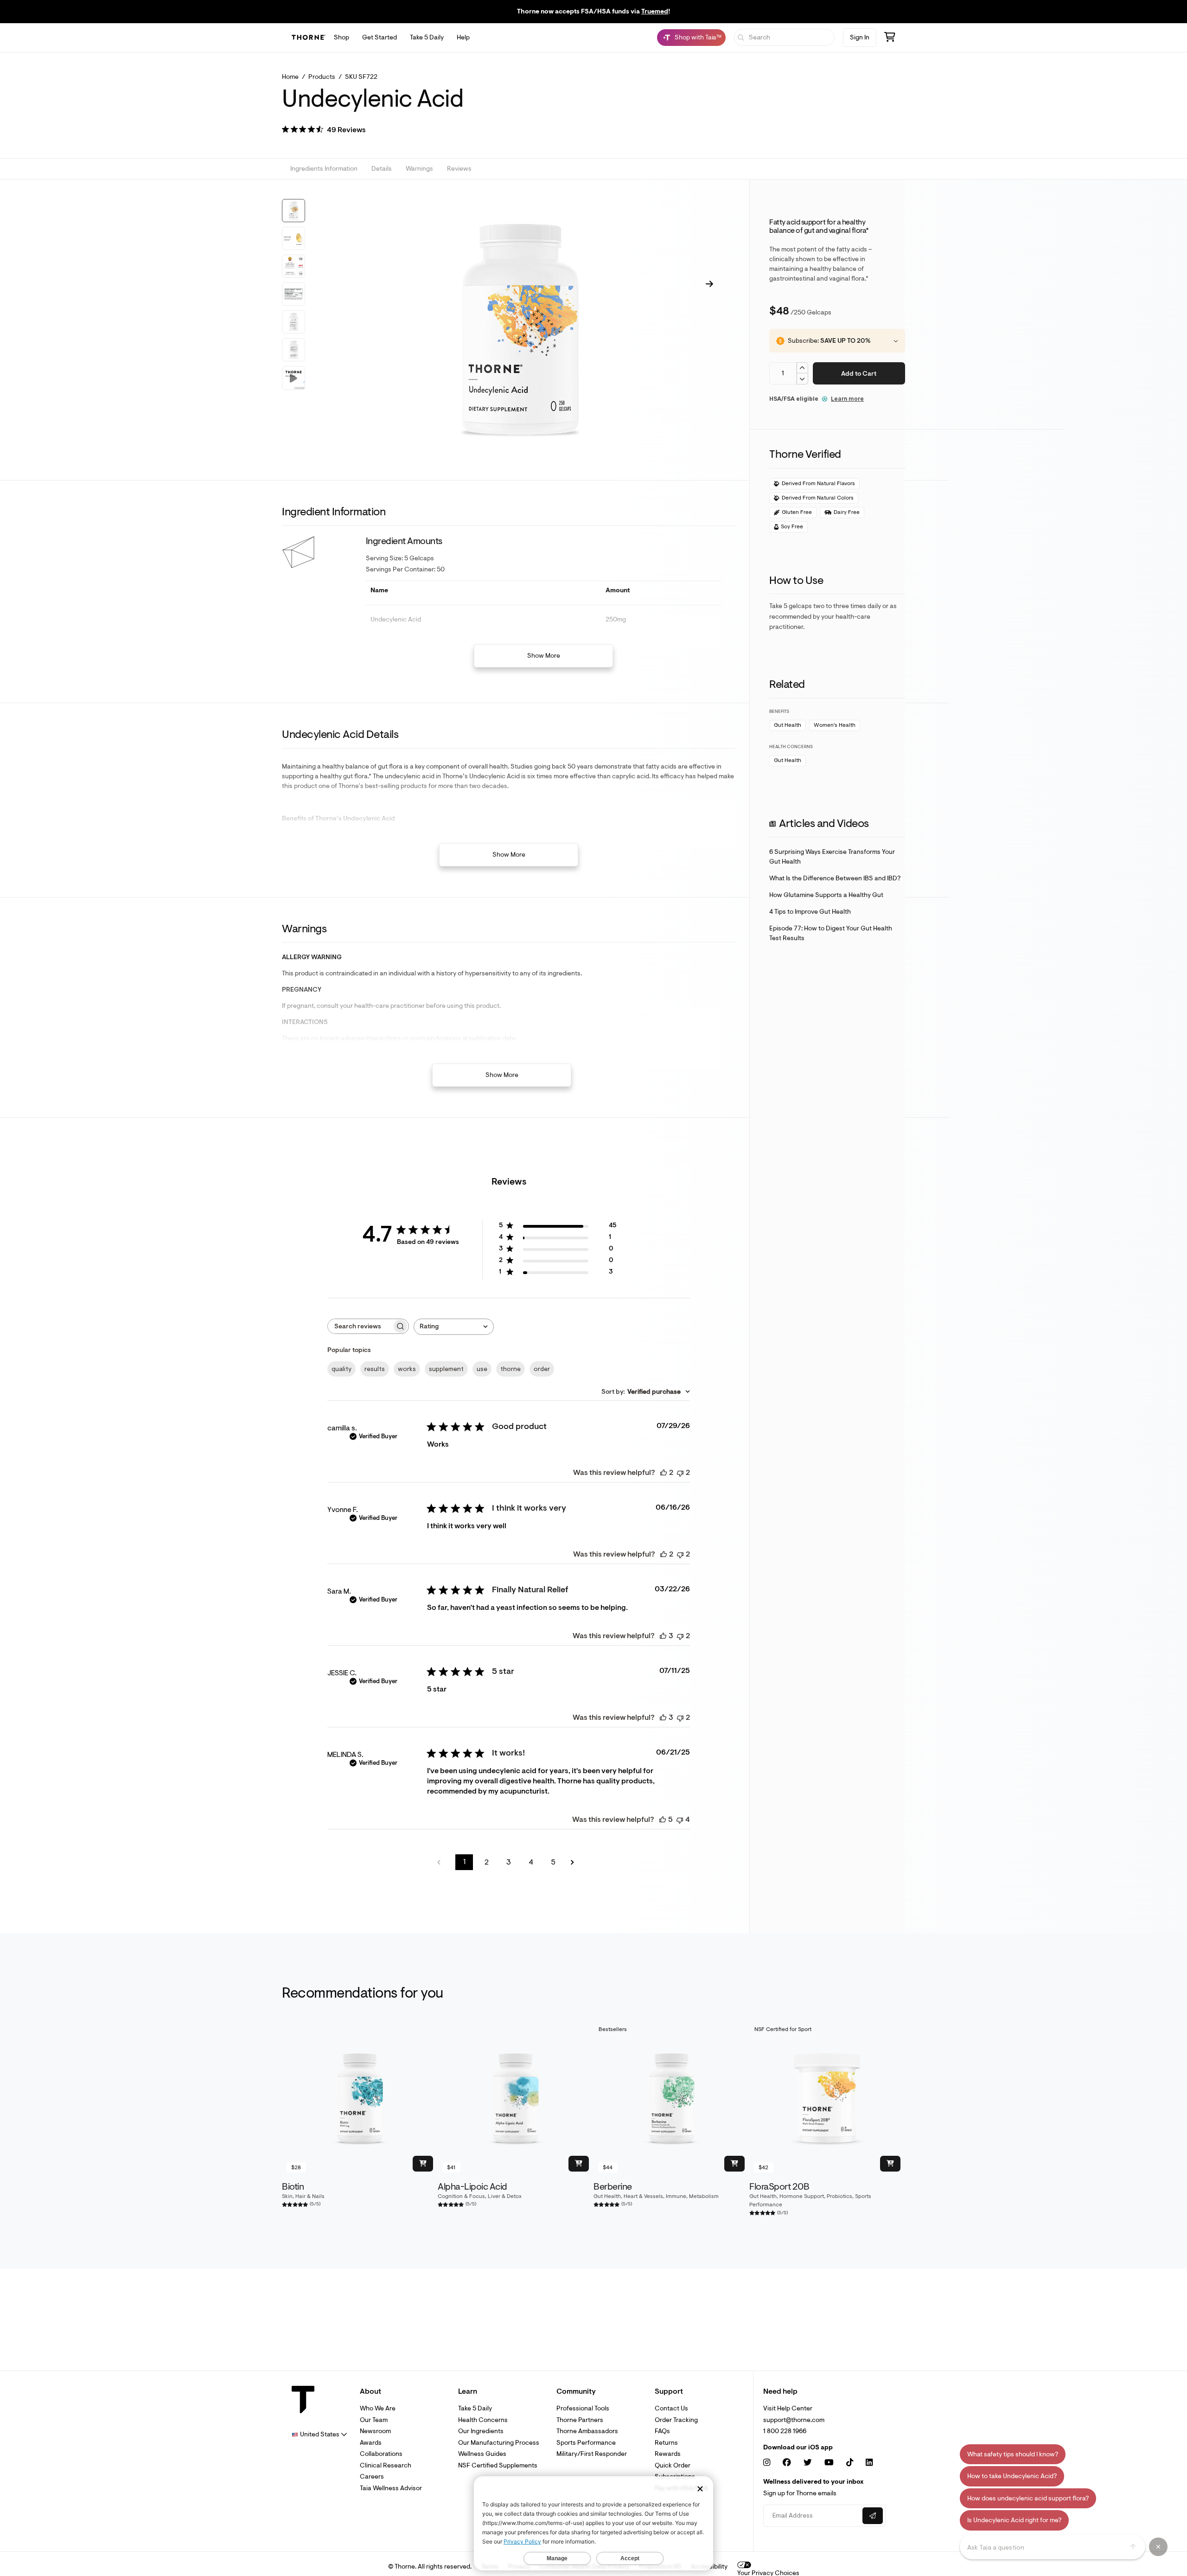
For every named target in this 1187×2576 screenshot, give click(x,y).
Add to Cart (859, 374)
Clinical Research (386, 2465)
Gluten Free (797, 512)
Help (463, 37)
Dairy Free (847, 512)
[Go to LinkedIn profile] (869, 2463)
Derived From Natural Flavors (818, 484)
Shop (341, 37)
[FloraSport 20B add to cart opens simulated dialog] (890, 2164)
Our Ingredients (481, 2431)
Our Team (374, 2420)
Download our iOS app (798, 2448)
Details (382, 169)
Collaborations (381, 2454)
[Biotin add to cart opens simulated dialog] (423, 2164)
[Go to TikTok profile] (850, 2463)
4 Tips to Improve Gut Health (810, 912)
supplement (446, 1369)
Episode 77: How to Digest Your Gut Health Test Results (831, 933)
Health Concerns (483, 2420)
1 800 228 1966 (785, 2431)
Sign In (860, 37)
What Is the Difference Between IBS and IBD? (835, 878)
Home (290, 77)
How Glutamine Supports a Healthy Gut (826, 895)
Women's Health (835, 725)
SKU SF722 (361, 77)
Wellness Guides (482, 2454)
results (375, 1369)
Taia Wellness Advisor (391, 2488)
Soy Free (792, 527)
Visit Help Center (788, 2408)
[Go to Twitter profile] (808, 2463)
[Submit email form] (873, 2516)
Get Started (380, 37)
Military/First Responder (592, 2454)
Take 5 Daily (427, 37)
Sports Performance (586, 2443)
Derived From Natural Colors (818, 498)
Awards (371, 2443)
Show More (544, 656)
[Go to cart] (890, 38)
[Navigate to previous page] (442, 1862)
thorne (511, 1369)
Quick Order (673, 2465)
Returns (666, 2443)
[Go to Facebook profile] (787, 2463)
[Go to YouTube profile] (829, 2463)
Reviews (459, 169)
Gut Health (788, 725)
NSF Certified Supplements (498, 2465)
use (482, 1369)
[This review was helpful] (664, 1473)
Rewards (668, 2454)
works (407, 1369)
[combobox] (454, 1327)
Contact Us (671, 2408)
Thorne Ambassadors (587, 2431)
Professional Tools (583, 2408)
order (542, 1369)
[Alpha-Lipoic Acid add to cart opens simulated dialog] (579, 2164)
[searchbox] (360, 1326)
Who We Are (378, 2408)
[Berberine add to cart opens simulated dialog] (734, 2164)
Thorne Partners (580, 2420)
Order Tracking (676, 2420)
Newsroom (375, 2431)
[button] (324, 131)
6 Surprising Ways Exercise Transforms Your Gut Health (832, 857)
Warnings (419, 169)
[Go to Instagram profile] (767, 2463)
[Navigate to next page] (575, 1862)
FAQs (662, 2431)
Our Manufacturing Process (499, 2443)
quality (341, 1369)
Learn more (847, 399)
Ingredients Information (324, 169)
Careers (372, 2477)
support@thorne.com (794, 2420)
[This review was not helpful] (680, 1473)
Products (322, 77)
